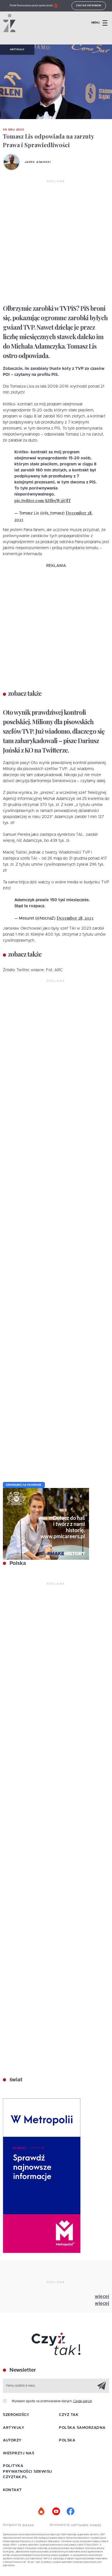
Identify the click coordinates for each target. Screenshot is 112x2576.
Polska (17, 1563)
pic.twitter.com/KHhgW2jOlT (43, 501)
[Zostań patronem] (42, 2511)
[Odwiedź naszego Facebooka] (70, 2511)
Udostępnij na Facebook (24, 1485)
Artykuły (17, 50)
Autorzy (12, 2440)
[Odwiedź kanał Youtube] (56, 2511)
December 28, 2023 (75, 918)
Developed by (61, 2525)
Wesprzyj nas (19, 2453)
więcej (102, 2297)
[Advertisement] (56, 242)
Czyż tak (69, 2415)
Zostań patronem (89, 6)
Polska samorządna (82, 2428)
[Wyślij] (102, 2385)
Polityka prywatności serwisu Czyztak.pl (27, 2472)
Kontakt (12, 2490)
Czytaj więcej (83, 2401)
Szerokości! (16, 2415)
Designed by (13, 2525)
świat (15, 2080)
